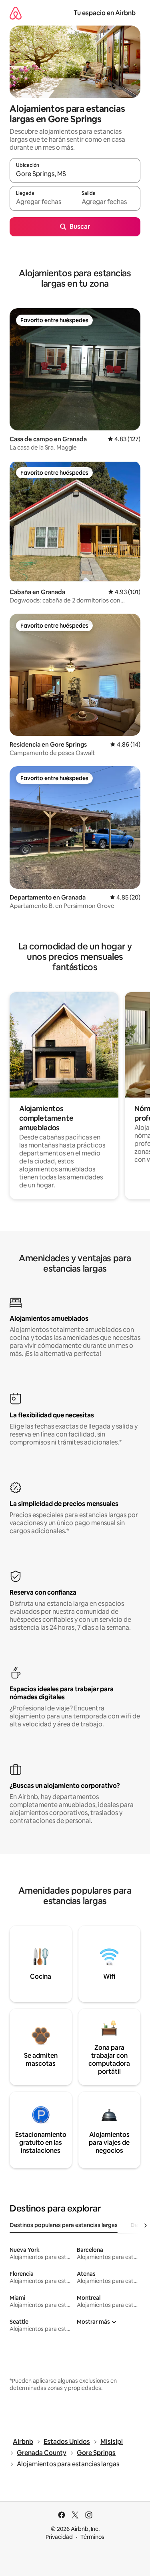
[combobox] (75, 174)
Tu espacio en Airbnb (105, 13)
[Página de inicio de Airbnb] (16, 13)
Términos (92, 2537)
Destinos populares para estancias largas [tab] (64, 2225)
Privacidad (59, 2537)
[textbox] (42, 202)
